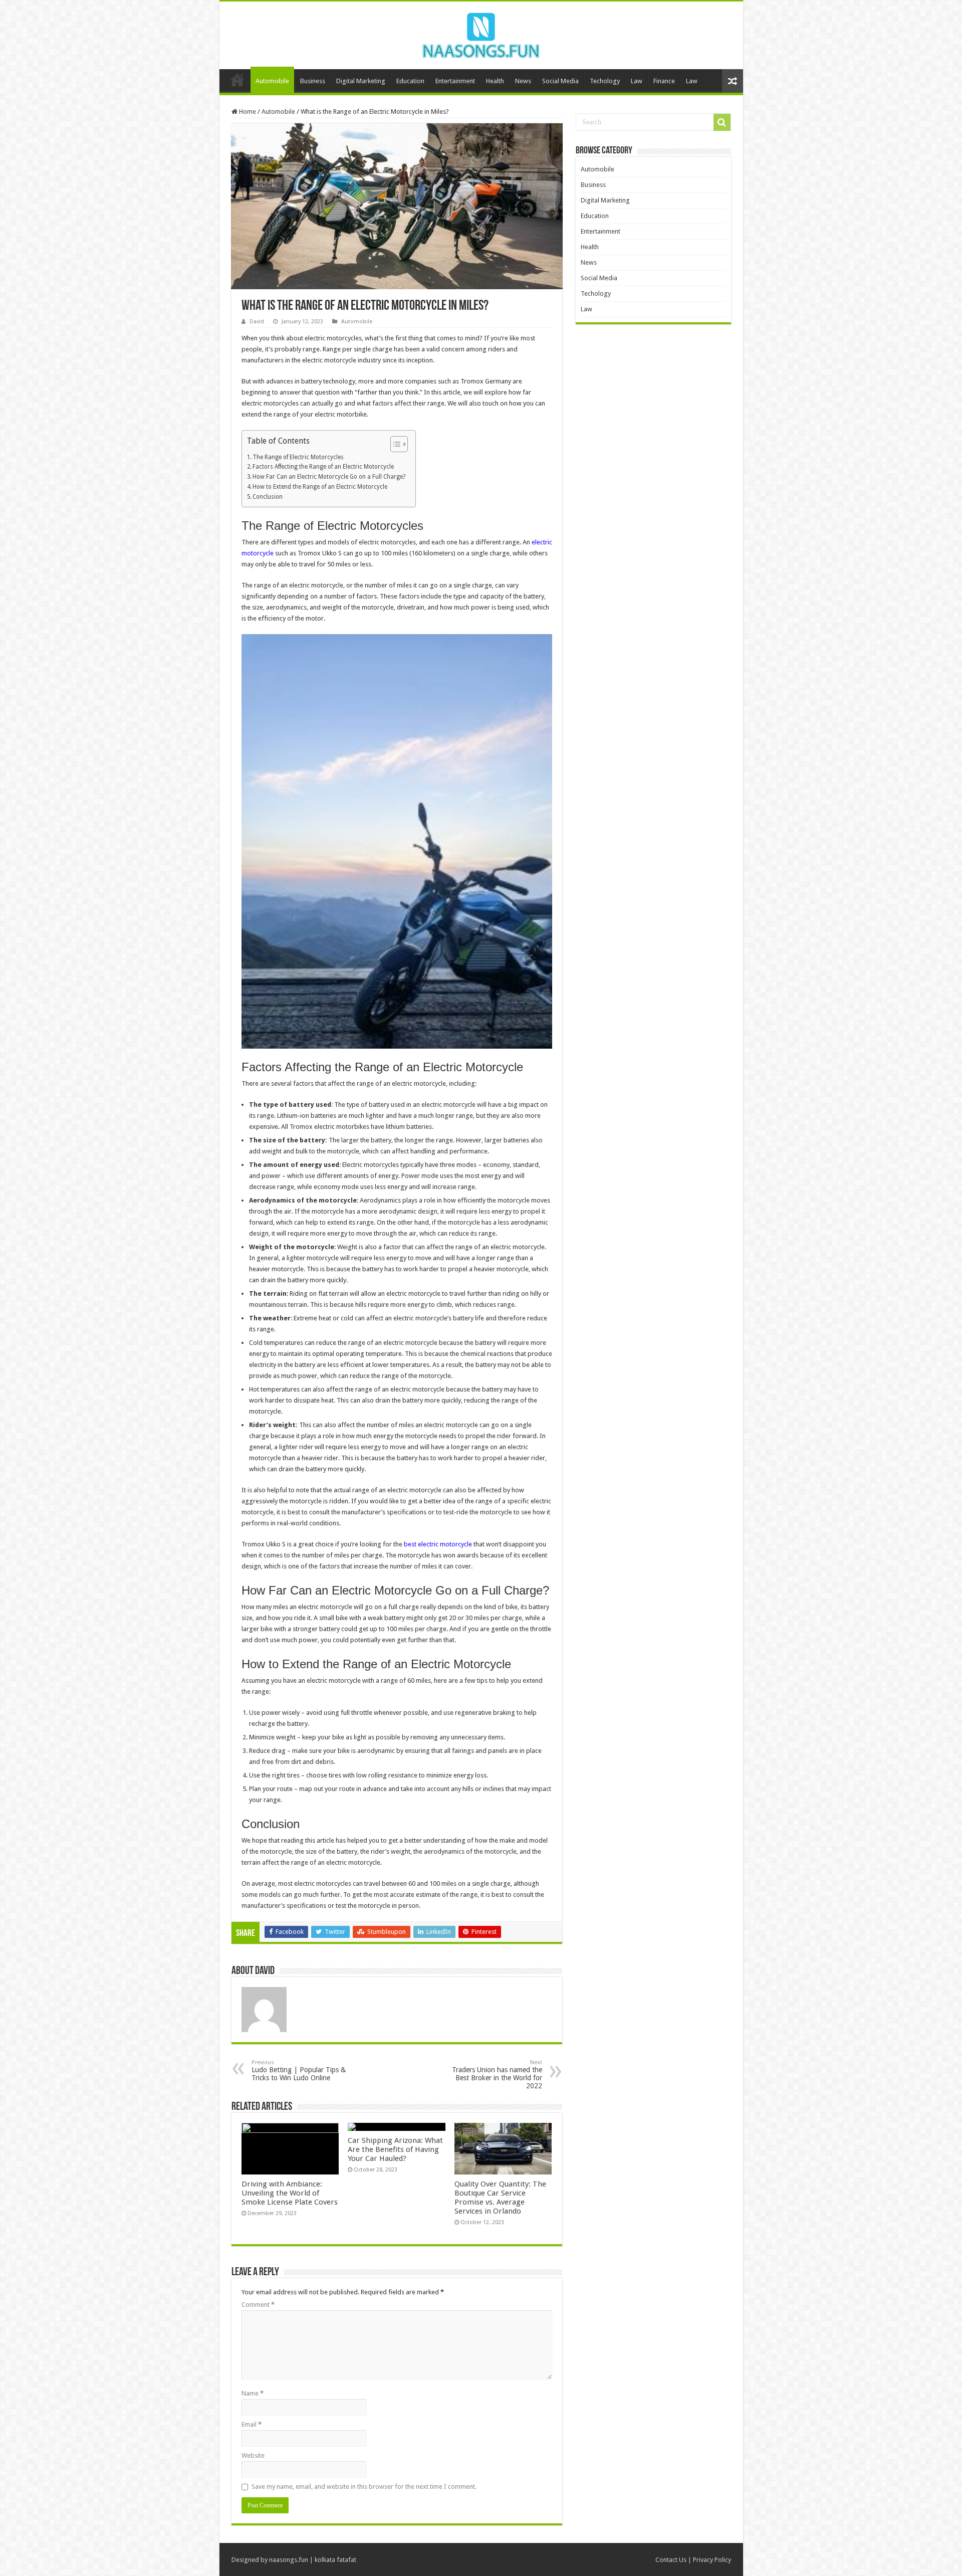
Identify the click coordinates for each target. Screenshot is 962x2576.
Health (495, 81)
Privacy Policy (712, 2560)
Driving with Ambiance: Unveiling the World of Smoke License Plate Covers (290, 2193)
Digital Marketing (361, 81)
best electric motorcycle (438, 1544)
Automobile (272, 81)
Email (252, 2424)
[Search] (722, 122)
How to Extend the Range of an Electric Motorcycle (320, 487)
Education (410, 81)
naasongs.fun (289, 2560)
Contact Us (671, 2560)
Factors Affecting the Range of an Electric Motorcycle (323, 467)
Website (253, 2455)
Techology (605, 81)
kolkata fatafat (335, 2560)
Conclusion (268, 497)
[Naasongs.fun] (481, 34)
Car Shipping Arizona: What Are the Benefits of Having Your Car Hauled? (395, 2149)
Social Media (560, 81)
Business (313, 81)
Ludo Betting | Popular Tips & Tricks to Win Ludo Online (299, 2070)
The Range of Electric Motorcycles (298, 457)
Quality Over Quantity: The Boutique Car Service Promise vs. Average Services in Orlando (500, 2198)
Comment (258, 2305)
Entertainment (455, 81)
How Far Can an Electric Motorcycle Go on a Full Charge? (329, 477)
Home (237, 80)
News (523, 81)
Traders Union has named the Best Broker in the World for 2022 (497, 2074)
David (257, 322)
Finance (664, 81)
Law (637, 81)
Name (253, 2393)
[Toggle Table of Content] (394, 444)
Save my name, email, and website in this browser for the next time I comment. (364, 2487)
